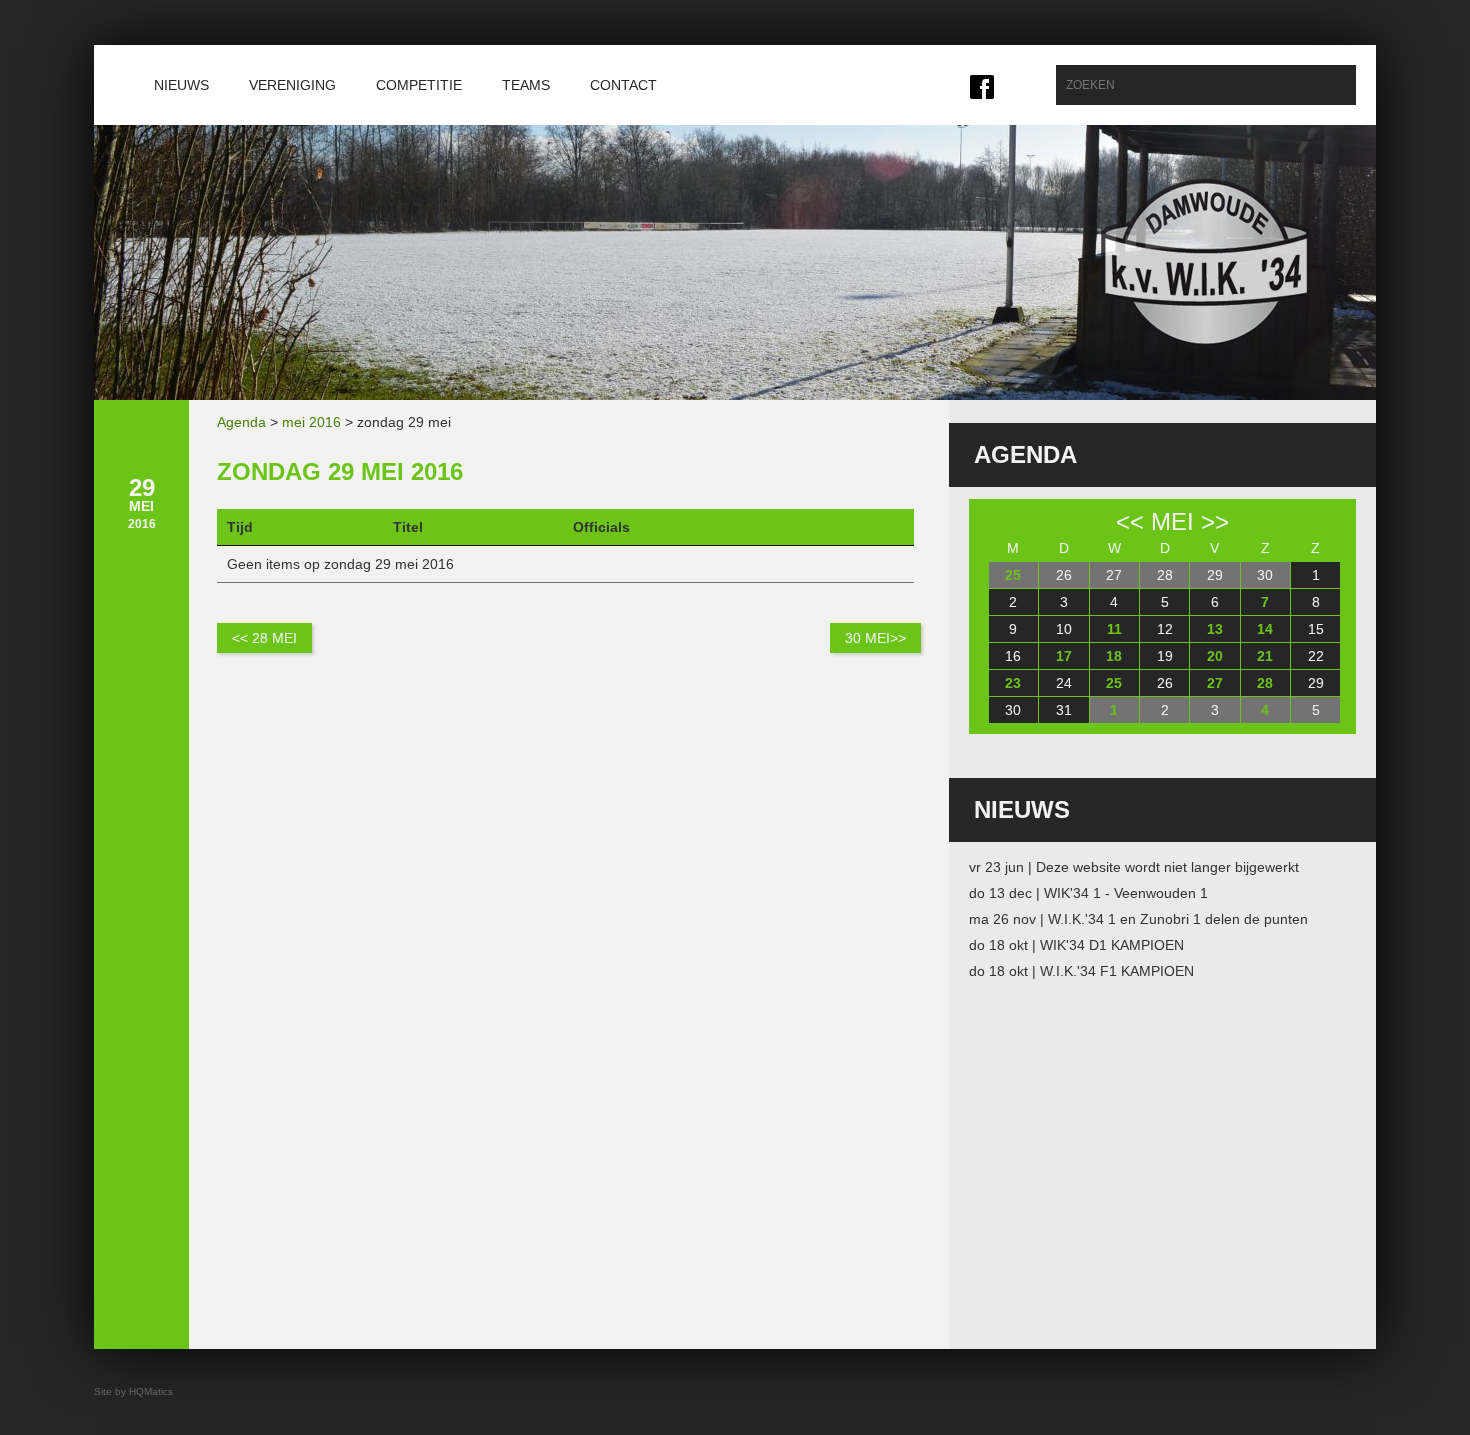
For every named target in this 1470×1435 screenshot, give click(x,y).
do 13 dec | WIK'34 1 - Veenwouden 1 (1088, 893)
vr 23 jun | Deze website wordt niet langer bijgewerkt (1134, 867)
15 (1316, 629)
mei (1172, 521)
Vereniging (292, 85)
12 (1165, 629)
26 (1064, 575)
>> (1215, 521)
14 (1265, 629)
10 (1064, 629)
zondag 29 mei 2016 (340, 471)
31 (1064, 710)
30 (1265, 575)
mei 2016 (311, 422)
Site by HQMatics (133, 1391)
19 (1165, 656)
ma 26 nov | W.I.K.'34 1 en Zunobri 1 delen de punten (1138, 919)
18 (1114, 656)
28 (1165, 575)
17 (1064, 656)
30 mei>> (875, 638)
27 (1114, 575)
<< (1130, 521)
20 (1215, 656)
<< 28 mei (264, 638)
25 (1013, 575)
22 (1316, 656)
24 (1064, 683)
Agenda (241, 422)
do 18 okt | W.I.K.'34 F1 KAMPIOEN (1081, 971)
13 (1215, 629)
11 (1114, 629)
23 (1013, 683)
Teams (526, 85)
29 (1215, 575)
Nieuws (181, 85)
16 (1013, 656)
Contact (623, 85)
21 (1265, 656)
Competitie (419, 85)
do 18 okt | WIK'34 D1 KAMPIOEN (1076, 945)
